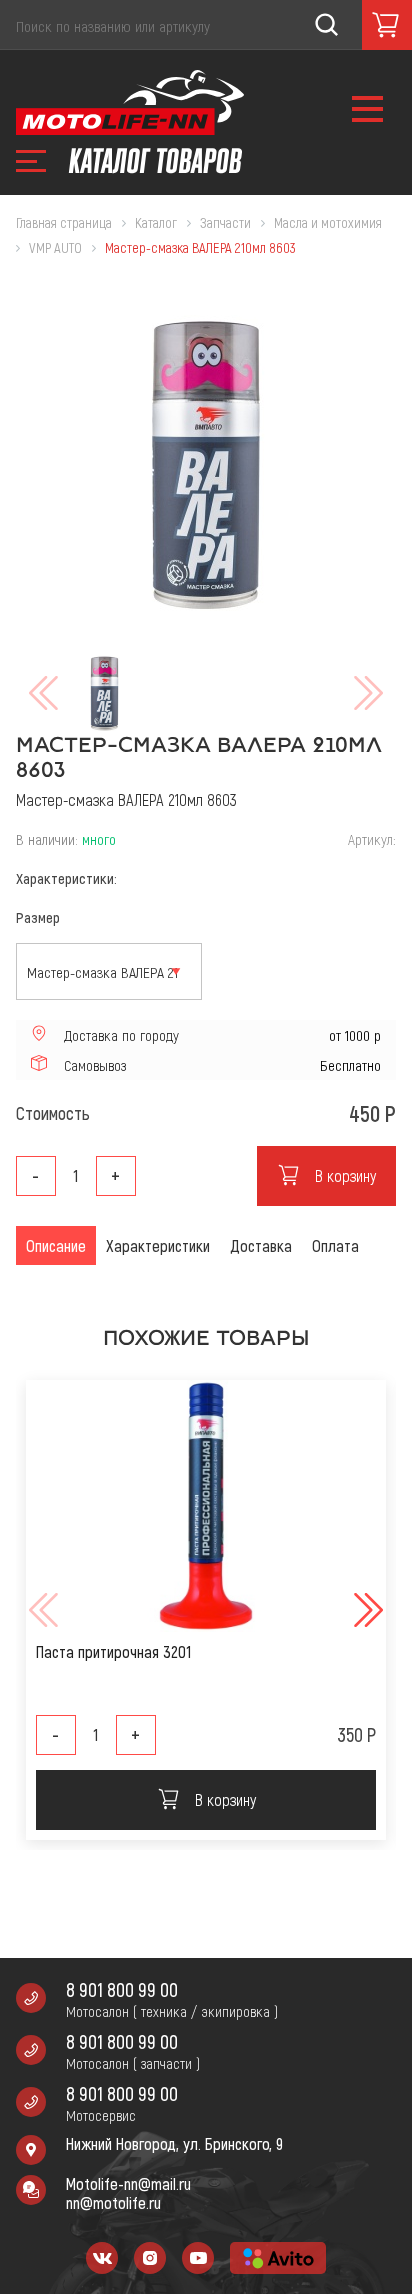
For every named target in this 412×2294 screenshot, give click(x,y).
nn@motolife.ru (113, 2202)
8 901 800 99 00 (122, 1989)
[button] (366, 1610)
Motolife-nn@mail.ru (128, 2183)
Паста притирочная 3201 (113, 1651)
